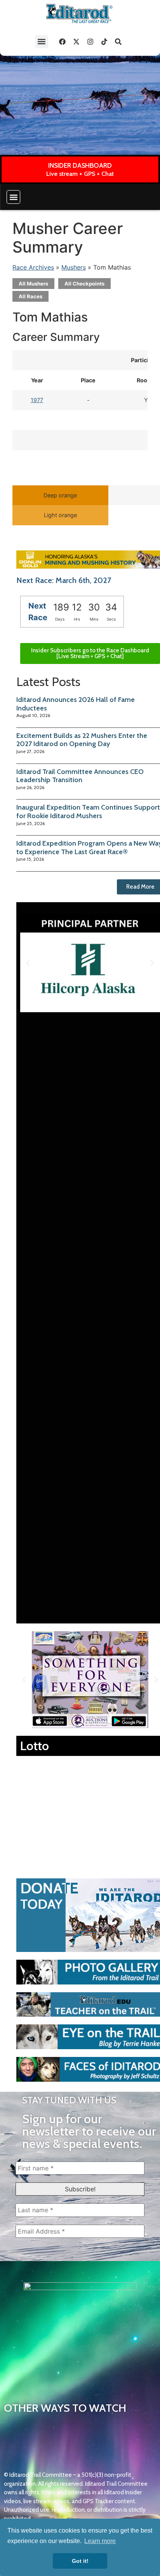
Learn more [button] (100, 2541)
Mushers (74, 267)
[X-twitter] (77, 41)
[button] (42, 42)
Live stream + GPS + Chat (80, 174)
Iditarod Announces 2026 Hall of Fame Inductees (76, 704)
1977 (37, 400)
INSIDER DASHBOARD (80, 165)
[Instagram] (90, 41)
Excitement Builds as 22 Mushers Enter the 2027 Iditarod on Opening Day (82, 740)
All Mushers (33, 284)
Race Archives (33, 267)
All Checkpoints (84, 284)
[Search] (118, 41)
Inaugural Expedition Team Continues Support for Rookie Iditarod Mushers (88, 812)
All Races (30, 296)
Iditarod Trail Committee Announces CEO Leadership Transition (80, 776)
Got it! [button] (80, 2561)
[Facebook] (63, 41)
